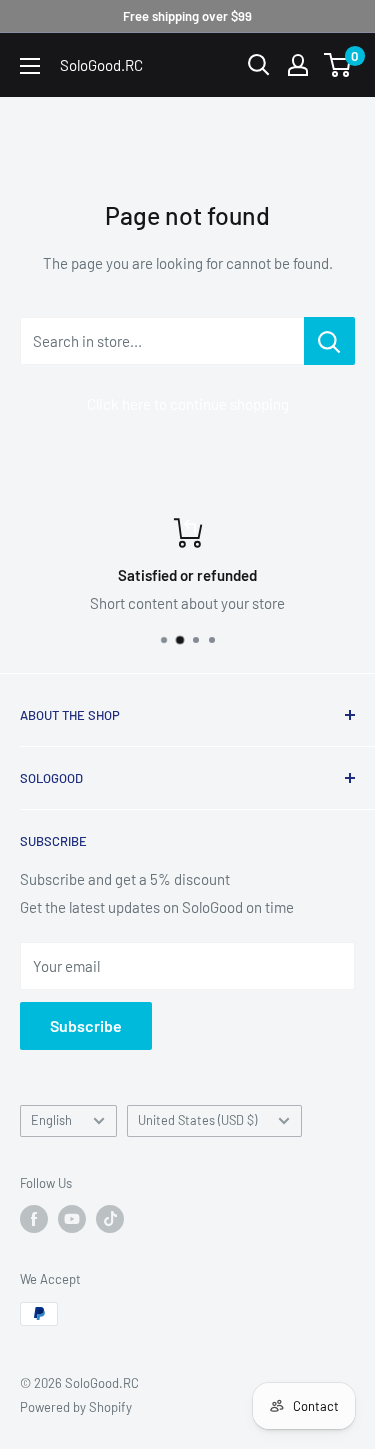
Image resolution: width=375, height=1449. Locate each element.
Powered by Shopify (76, 1407)
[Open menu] (30, 66)
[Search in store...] (329, 341)
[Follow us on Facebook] (34, 1219)
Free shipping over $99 (187, 16)
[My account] (298, 65)
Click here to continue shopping (188, 404)
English (51, 1120)
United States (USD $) (197, 1120)
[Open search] (259, 65)
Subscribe (86, 1025)
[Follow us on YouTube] (72, 1219)
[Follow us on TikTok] (110, 1219)
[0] (338, 65)
